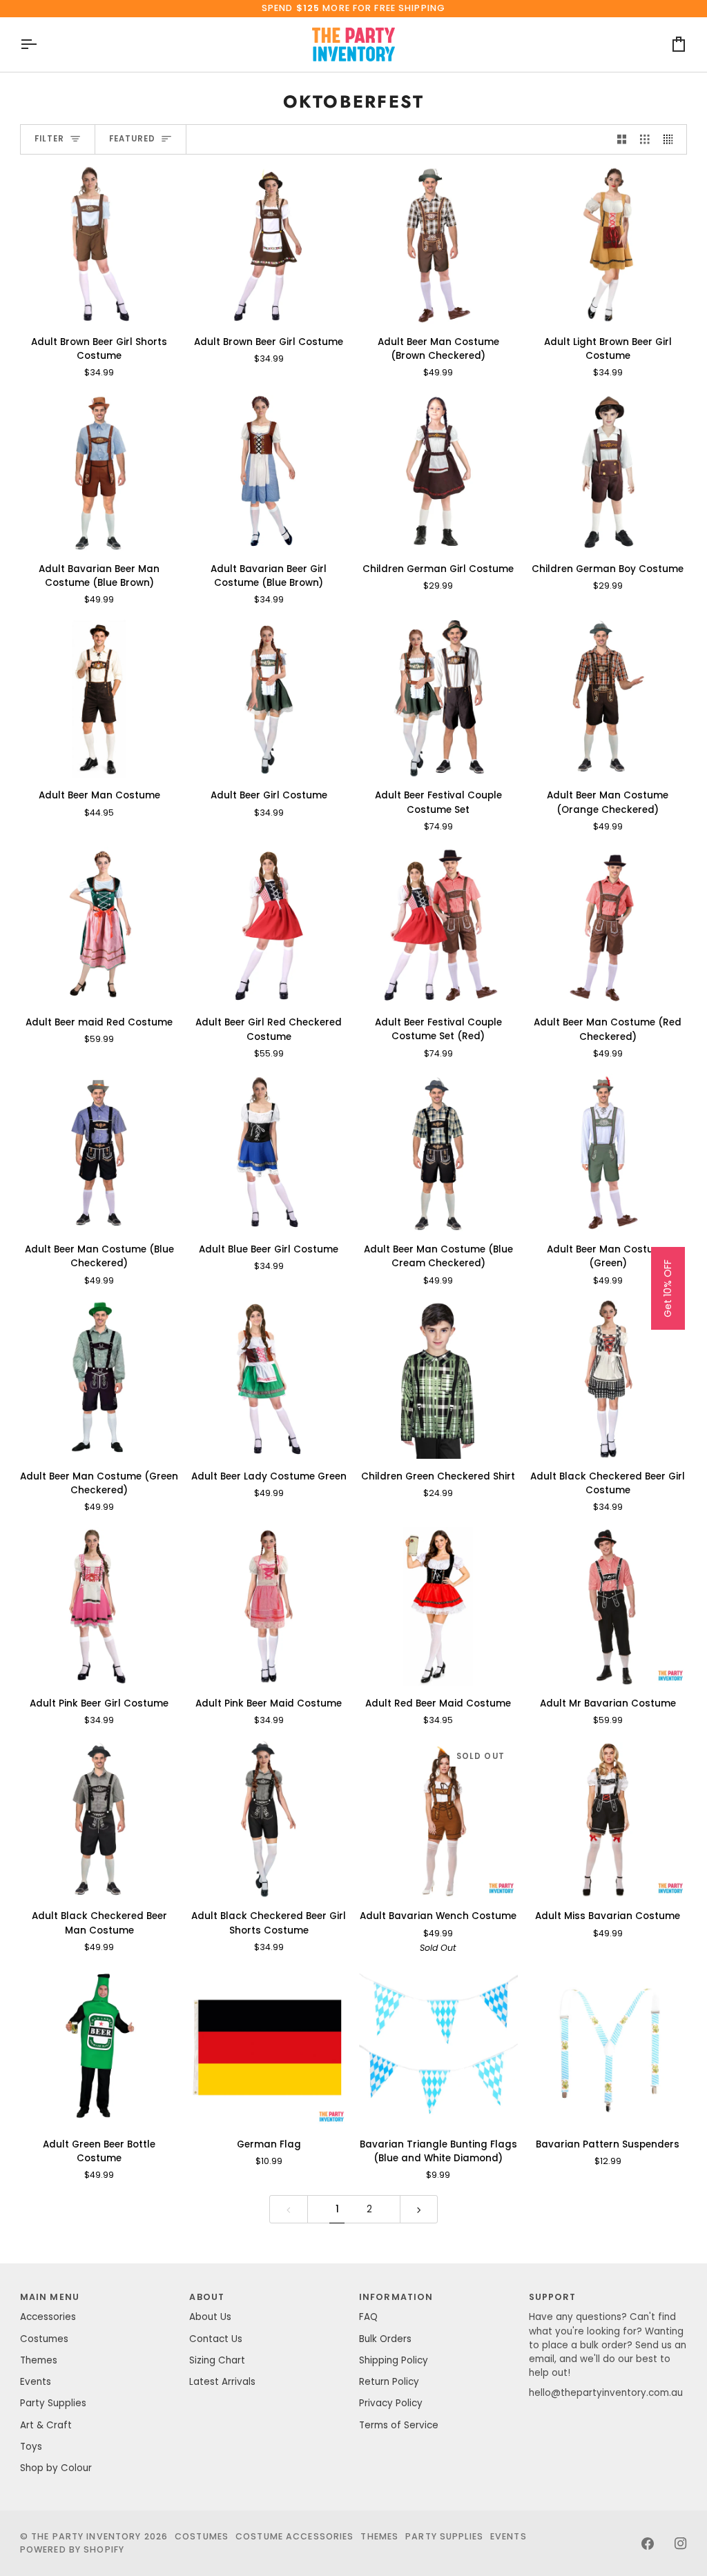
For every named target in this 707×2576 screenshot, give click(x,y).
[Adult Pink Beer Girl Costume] (99, 1606)
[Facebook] (648, 2544)
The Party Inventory (86, 2536)
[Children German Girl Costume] (438, 472)
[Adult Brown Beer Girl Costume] (269, 245)
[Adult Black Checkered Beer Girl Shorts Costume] (269, 1820)
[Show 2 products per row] (622, 140)
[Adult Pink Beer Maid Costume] (269, 1606)
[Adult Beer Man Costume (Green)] (608, 1153)
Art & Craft (46, 2425)
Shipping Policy (394, 2360)
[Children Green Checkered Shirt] (438, 1379)
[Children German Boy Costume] (608, 472)
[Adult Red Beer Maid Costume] (438, 1606)
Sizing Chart (217, 2360)
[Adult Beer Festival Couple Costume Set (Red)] (438, 926)
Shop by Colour (56, 2468)
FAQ (368, 2317)
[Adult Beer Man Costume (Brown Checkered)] (438, 245)
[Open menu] (41, 45)
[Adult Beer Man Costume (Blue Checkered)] (99, 1153)
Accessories (48, 2317)
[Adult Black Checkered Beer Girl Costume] (608, 1379)
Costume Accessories (294, 2536)
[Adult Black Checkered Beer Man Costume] (99, 1820)
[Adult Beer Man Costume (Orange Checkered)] (608, 699)
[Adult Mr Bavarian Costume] (608, 1606)
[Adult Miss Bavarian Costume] (608, 1820)
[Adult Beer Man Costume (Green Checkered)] (99, 1379)
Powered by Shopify (72, 2549)
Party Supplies (53, 2403)
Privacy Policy (391, 2403)
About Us (210, 2317)
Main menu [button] (50, 2297)
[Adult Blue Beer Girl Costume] (269, 1153)
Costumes (44, 2339)
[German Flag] (269, 2047)
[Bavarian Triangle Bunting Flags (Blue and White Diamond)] (438, 2047)
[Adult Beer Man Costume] (99, 699)
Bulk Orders (385, 2339)
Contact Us (216, 2339)
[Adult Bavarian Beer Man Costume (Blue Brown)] (99, 472)
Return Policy (389, 2382)
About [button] (207, 2297)
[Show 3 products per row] (645, 140)
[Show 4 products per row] (672, 140)
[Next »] (419, 2209)
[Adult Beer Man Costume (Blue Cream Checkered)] (438, 1153)
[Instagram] (681, 2544)
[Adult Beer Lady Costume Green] (269, 1379)
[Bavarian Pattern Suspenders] (608, 2047)
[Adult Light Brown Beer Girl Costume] (608, 245)
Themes (39, 2360)
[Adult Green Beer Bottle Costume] (99, 2047)
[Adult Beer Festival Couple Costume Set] (438, 699)
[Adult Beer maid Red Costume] (99, 926)
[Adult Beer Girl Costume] (269, 699)
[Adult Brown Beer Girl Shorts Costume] (99, 245)
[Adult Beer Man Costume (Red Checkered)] (608, 926)
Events (36, 2382)
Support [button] (553, 2297)
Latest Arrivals (222, 2382)
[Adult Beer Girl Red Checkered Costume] (269, 926)
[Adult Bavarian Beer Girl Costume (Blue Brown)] (269, 472)
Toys (31, 2447)
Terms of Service (399, 2425)
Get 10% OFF (668, 1288)
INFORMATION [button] (396, 2297)
